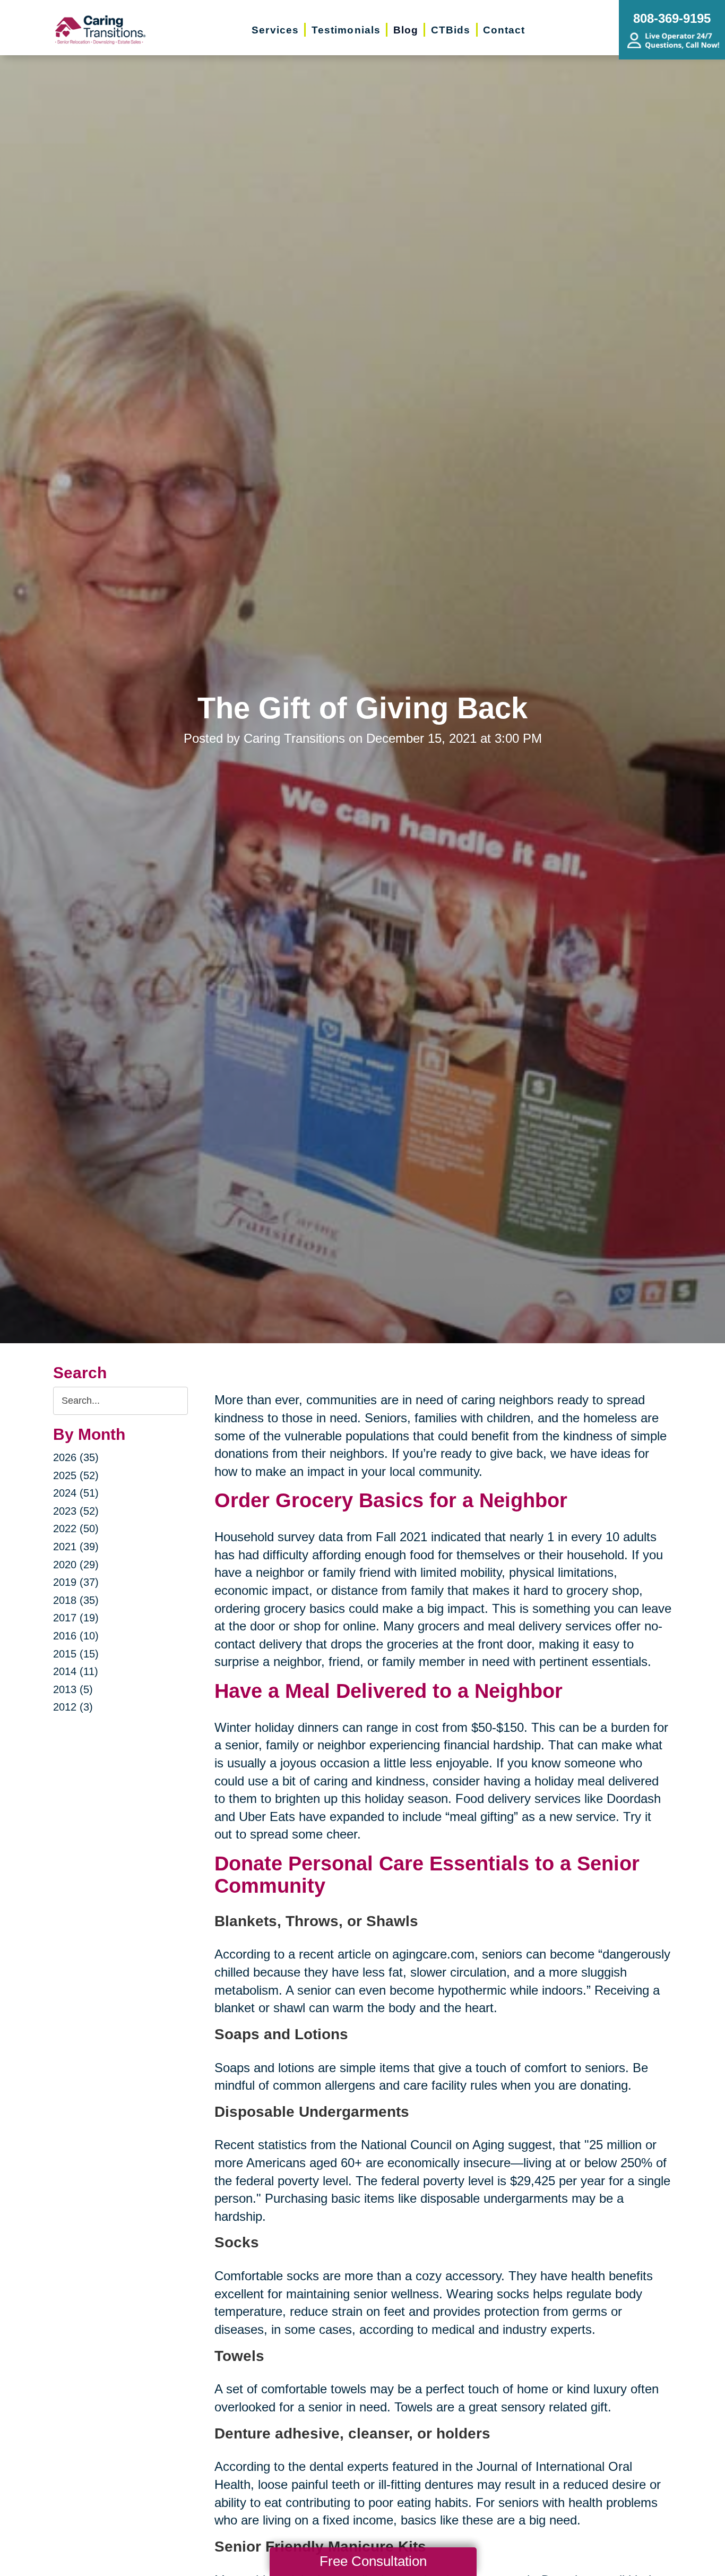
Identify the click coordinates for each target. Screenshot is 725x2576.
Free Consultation (373, 2561)
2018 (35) (76, 1600)
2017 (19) (76, 1618)
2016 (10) (76, 1636)
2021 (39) (76, 1547)
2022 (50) (76, 1529)
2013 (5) (73, 1689)
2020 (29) (76, 1565)
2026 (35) (76, 1457)
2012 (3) (73, 1707)
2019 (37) (76, 1582)
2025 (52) (76, 1475)
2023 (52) (76, 1511)
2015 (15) (76, 1654)
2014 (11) (76, 1671)
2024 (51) (76, 1493)
